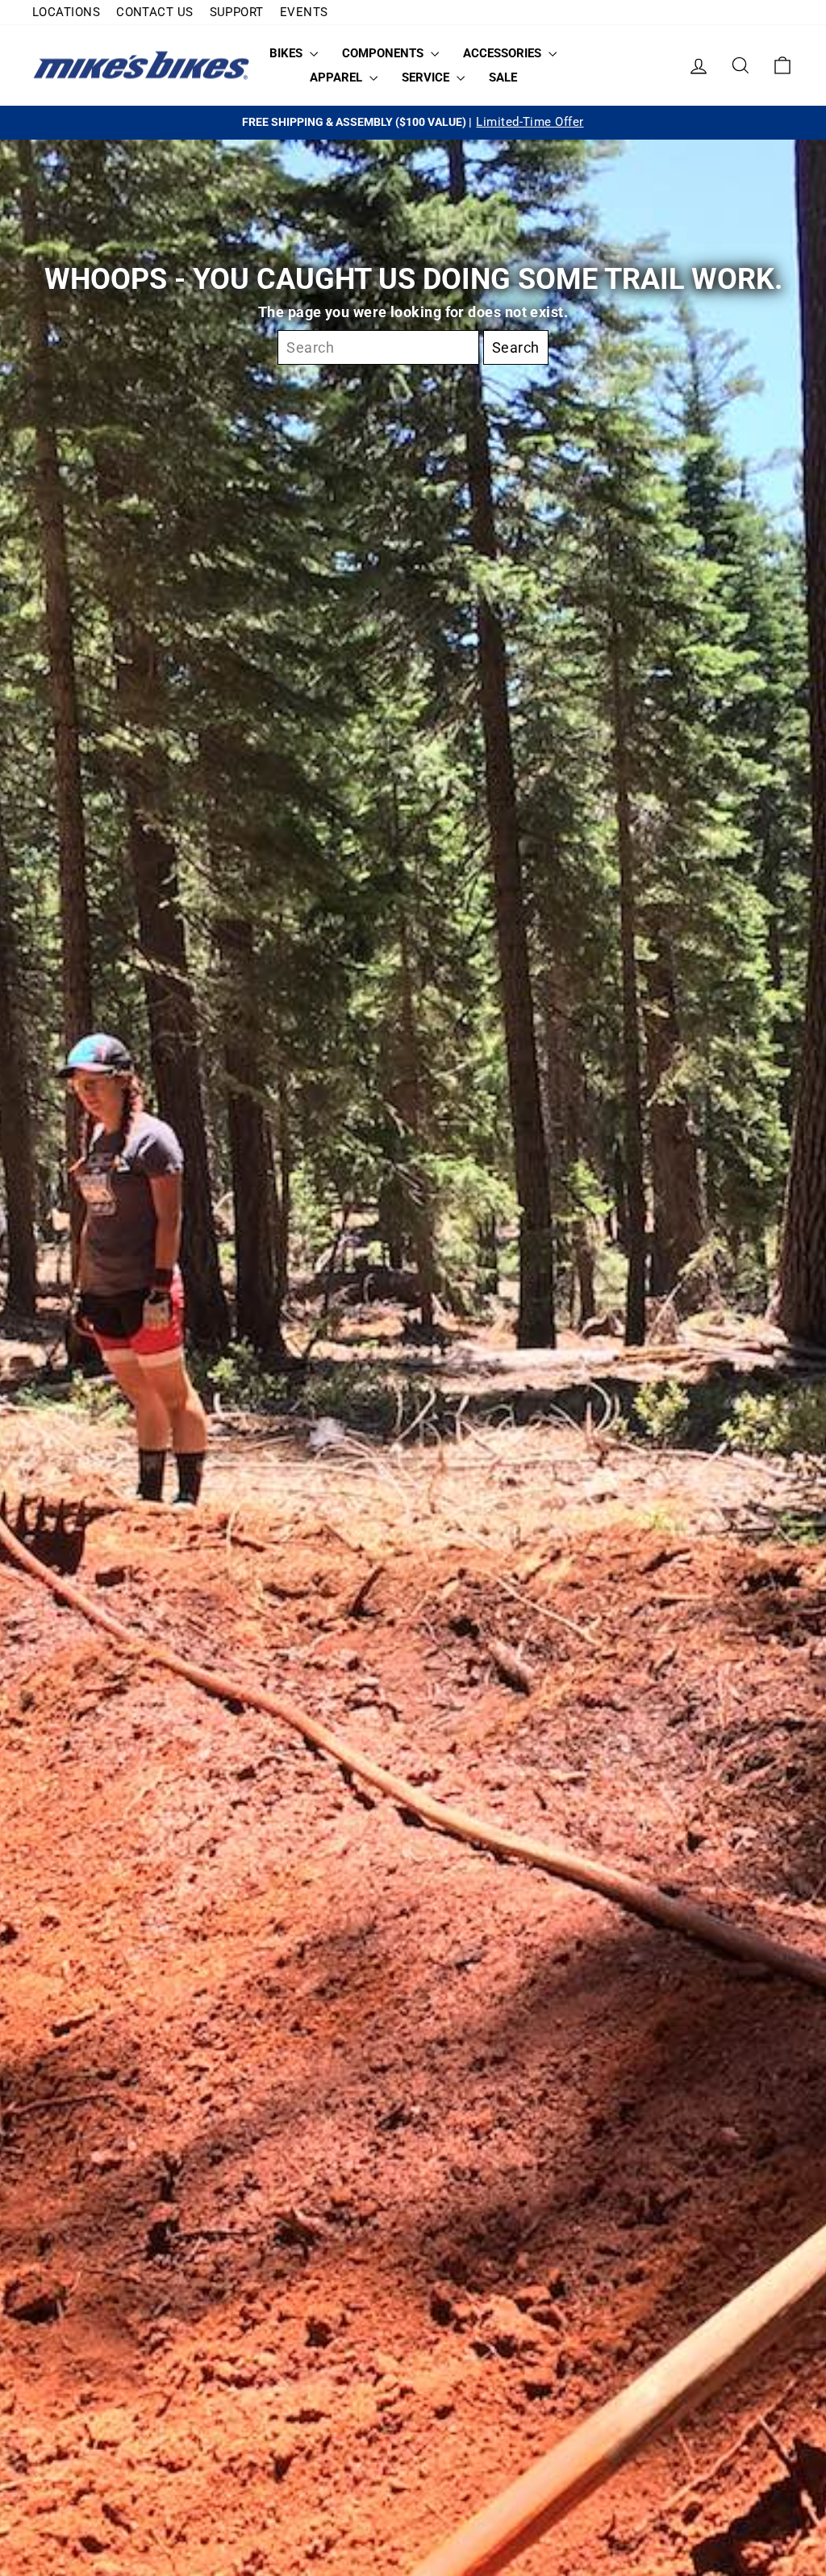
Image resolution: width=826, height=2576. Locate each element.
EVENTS (304, 12)
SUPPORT (237, 12)
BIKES (288, 53)
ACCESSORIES (504, 53)
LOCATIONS (66, 12)
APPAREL (338, 77)
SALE (503, 77)
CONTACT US (155, 12)
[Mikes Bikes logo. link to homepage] (141, 66)
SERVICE (427, 77)
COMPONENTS (384, 53)
